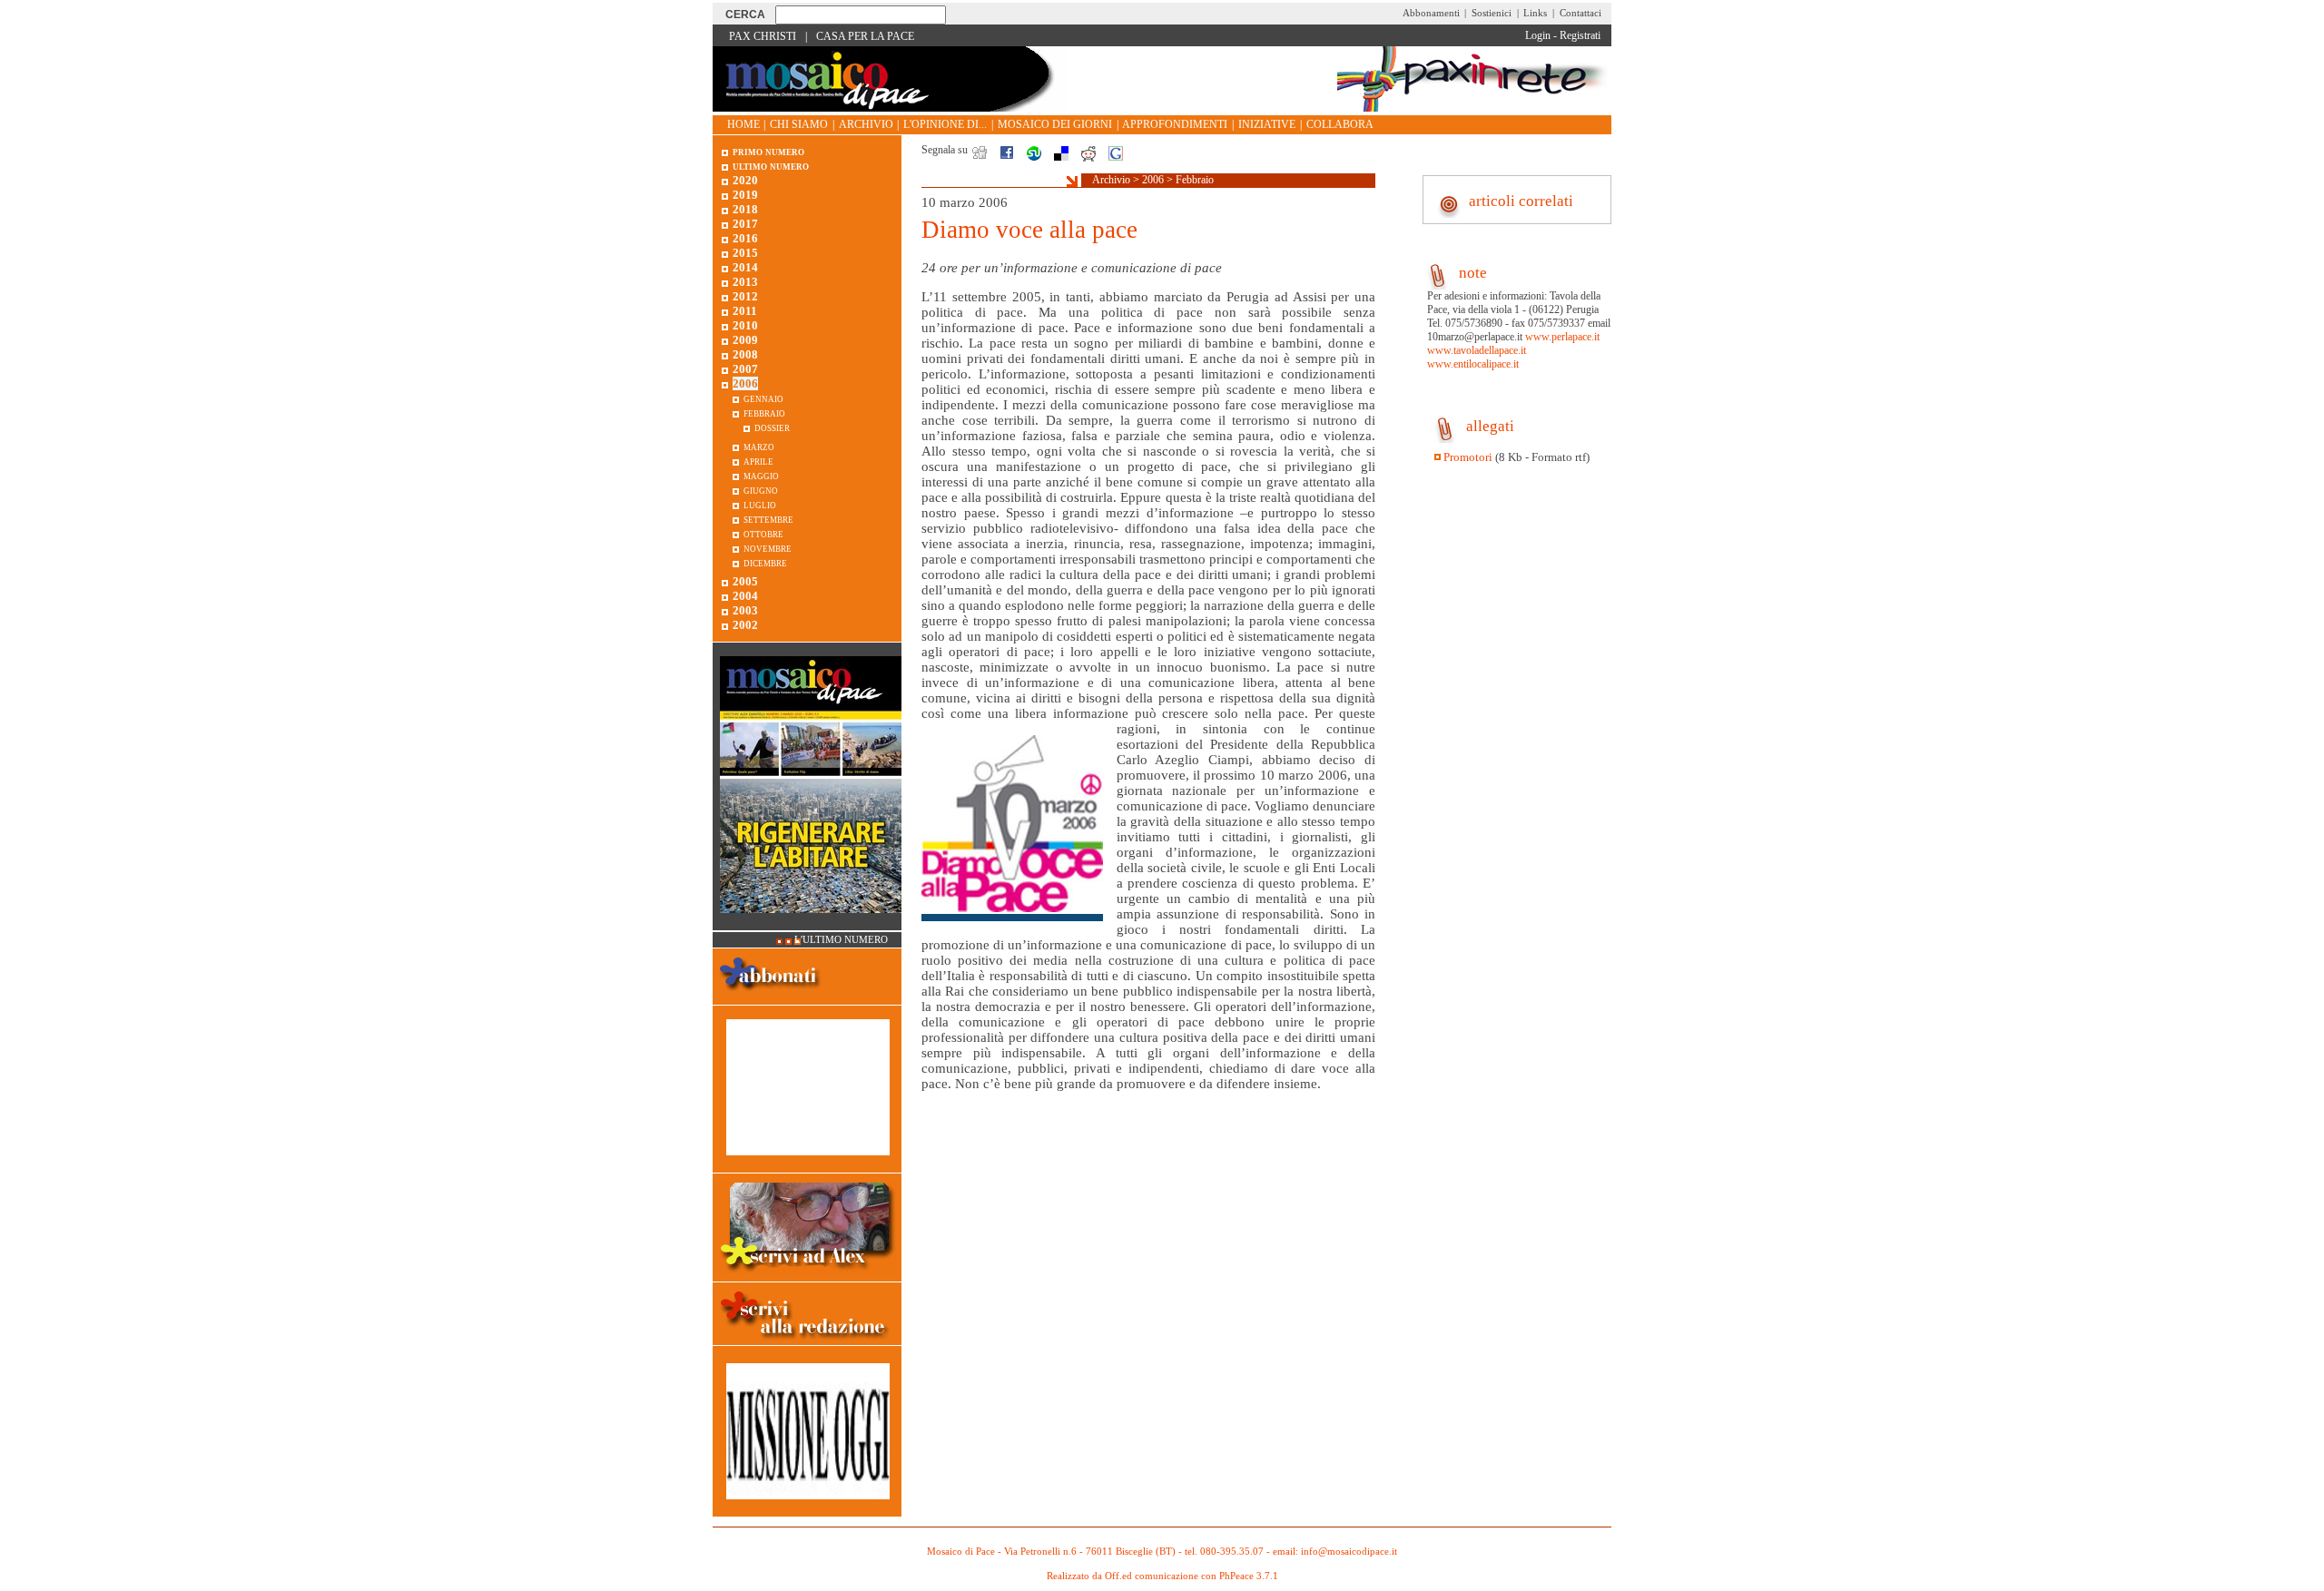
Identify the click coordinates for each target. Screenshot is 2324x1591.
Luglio (760, 504)
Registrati (1580, 35)
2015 (745, 253)
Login (1538, 35)
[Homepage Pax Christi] (890, 108)
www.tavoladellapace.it (1477, 350)
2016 (745, 238)
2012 (745, 296)
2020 (745, 180)
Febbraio (1195, 180)
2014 (745, 267)
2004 (745, 596)
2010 (745, 325)
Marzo (759, 446)
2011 (745, 311)
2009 (745, 340)
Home (743, 124)
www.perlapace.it (1562, 337)
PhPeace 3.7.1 (1249, 1576)
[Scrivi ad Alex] (807, 1274)
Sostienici (1492, 13)
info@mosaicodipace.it (1349, 1552)
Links (1535, 13)
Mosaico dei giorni (1055, 124)
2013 (745, 282)
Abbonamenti (1431, 13)
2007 (745, 369)
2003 (745, 610)
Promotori (1468, 457)
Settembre (768, 519)
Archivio (866, 124)
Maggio (761, 475)
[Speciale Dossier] (808, 1165)
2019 (745, 195)
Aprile (758, 461)
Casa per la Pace (865, 36)
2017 (745, 224)
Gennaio (763, 398)
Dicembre (765, 562)
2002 (745, 625)
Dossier (772, 427)
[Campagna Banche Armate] (808, 1509)
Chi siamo (799, 124)
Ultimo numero (771, 166)
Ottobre (763, 533)
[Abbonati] (770, 997)
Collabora (1340, 124)
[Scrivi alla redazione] (807, 1342)
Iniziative (1267, 124)
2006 (1153, 180)
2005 (745, 581)
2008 (745, 354)
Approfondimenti (1175, 124)
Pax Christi (763, 36)
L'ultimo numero (841, 940)
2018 (745, 209)
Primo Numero (768, 151)
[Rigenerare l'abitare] (811, 923)
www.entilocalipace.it (1473, 364)
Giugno (761, 490)
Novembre (768, 548)
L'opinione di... (945, 124)
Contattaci (1581, 13)
